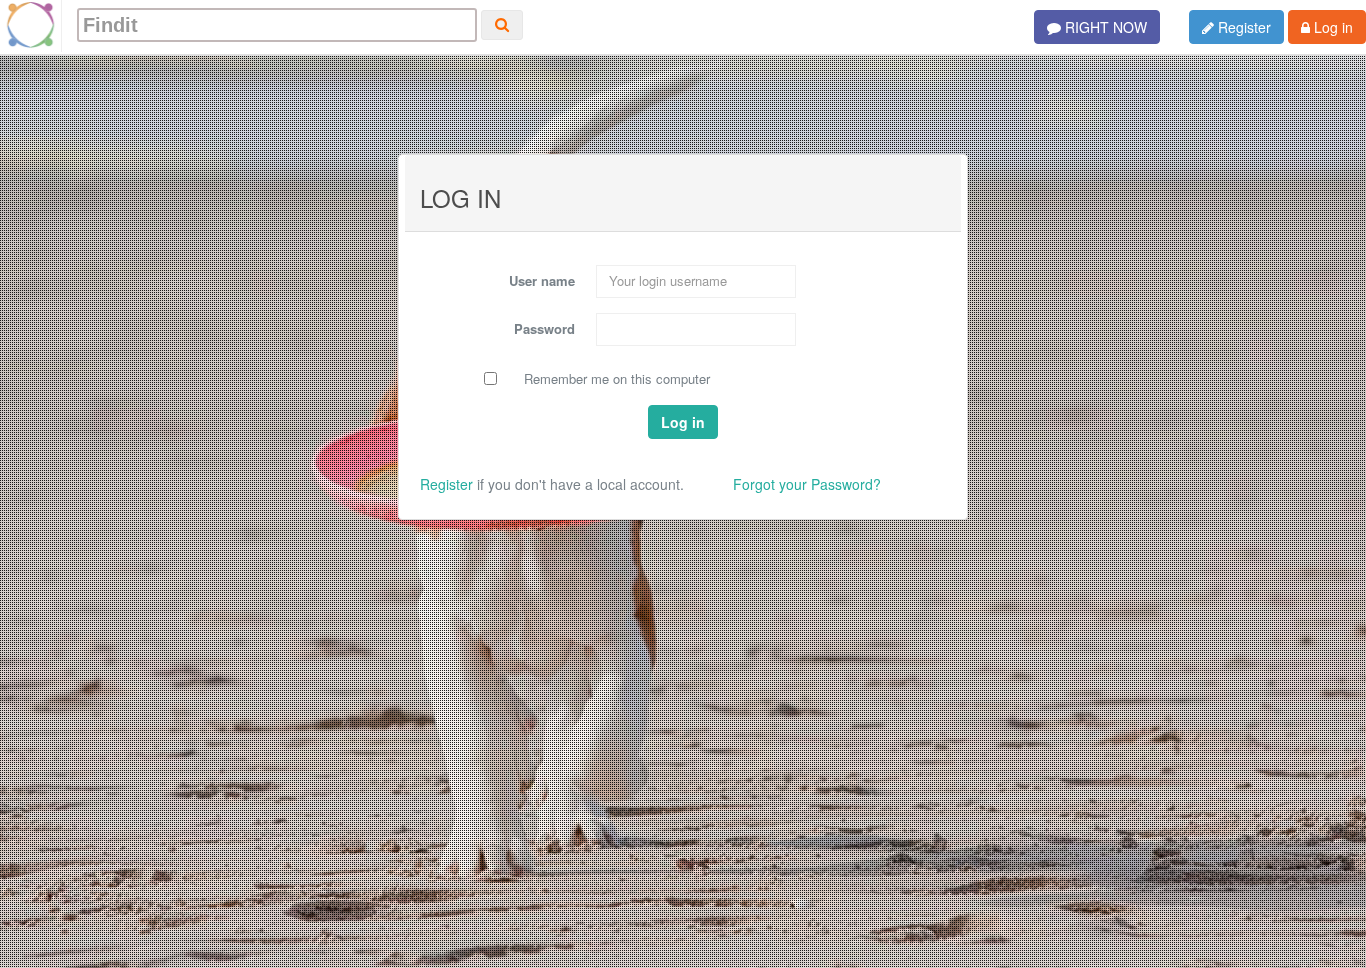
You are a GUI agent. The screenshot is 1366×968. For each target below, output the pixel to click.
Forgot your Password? (807, 484)
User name (542, 280)
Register (1242, 27)
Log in (1331, 27)
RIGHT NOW (1104, 27)
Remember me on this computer (617, 379)
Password (544, 328)
